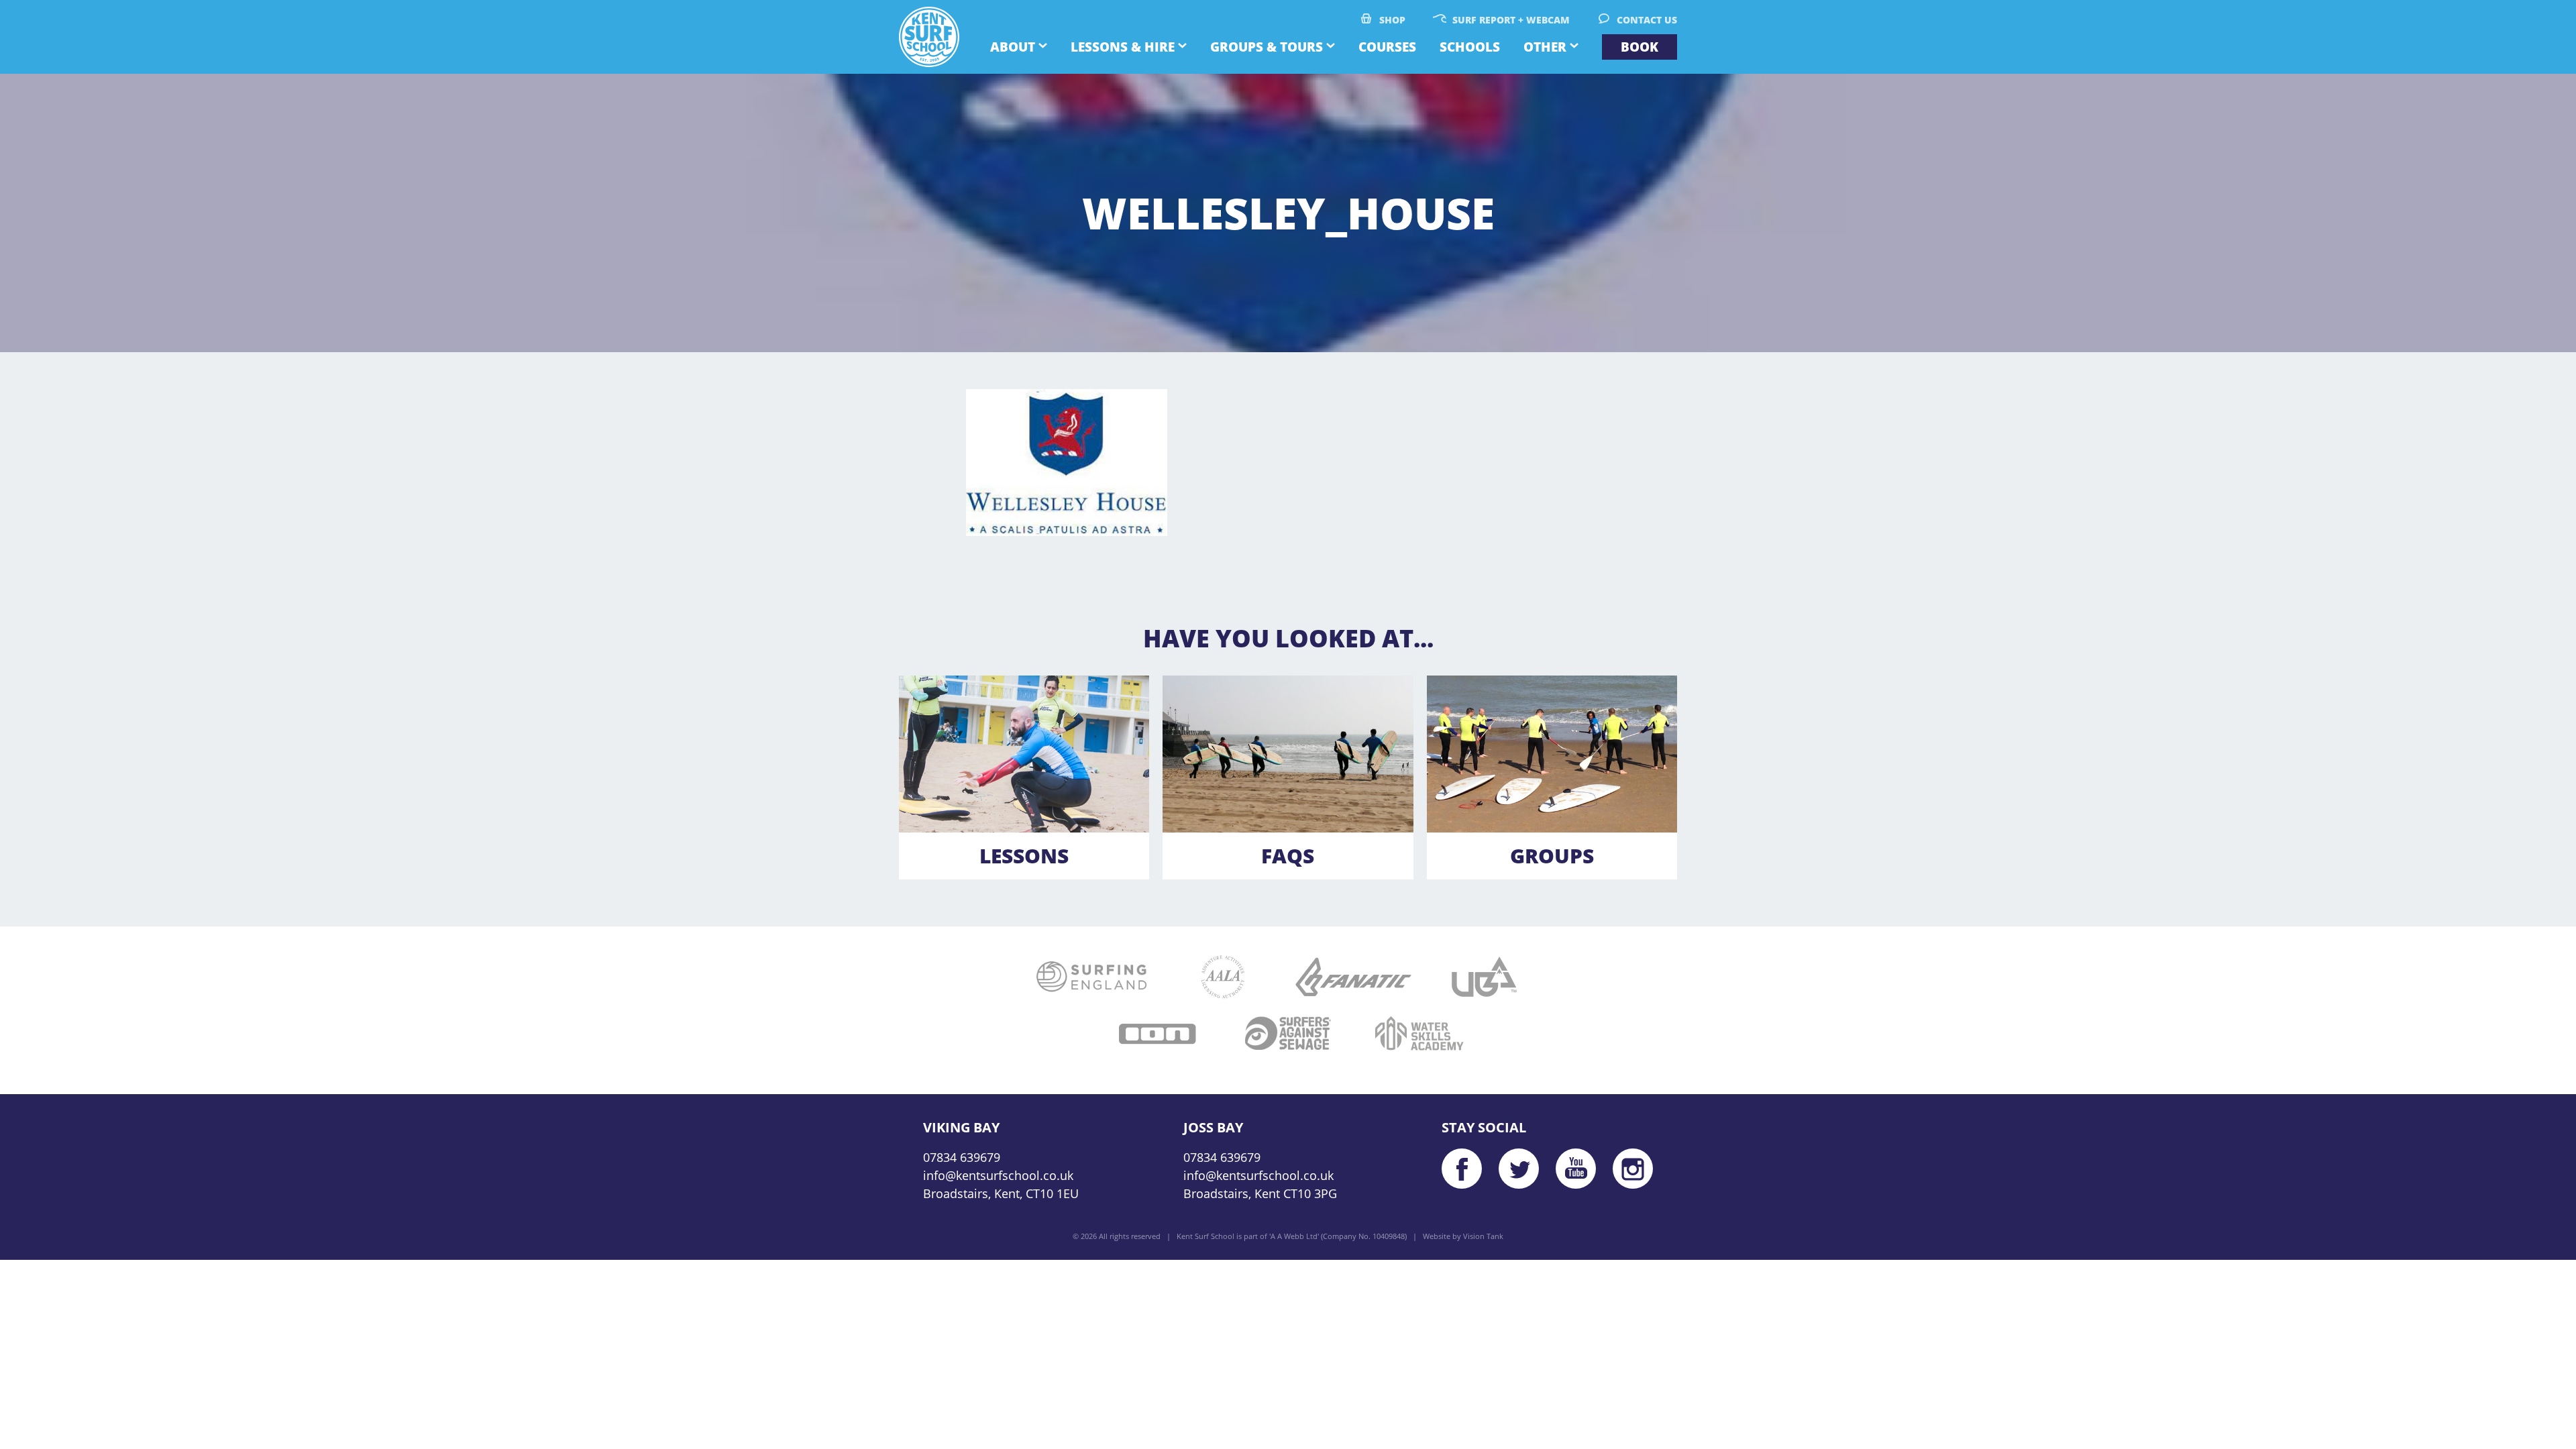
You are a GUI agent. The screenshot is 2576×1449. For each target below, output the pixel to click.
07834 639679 (962, 1157)
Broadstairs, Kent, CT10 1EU (1001, 1193)
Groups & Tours (1267, 47)
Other (1545, 47)
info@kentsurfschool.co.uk (998, 1175)
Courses (1387, 47)
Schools (1470, 47)
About (1013, 47)
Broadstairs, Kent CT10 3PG (1260, 1193)
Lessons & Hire (1123, 47)
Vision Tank (1483, 1236)
